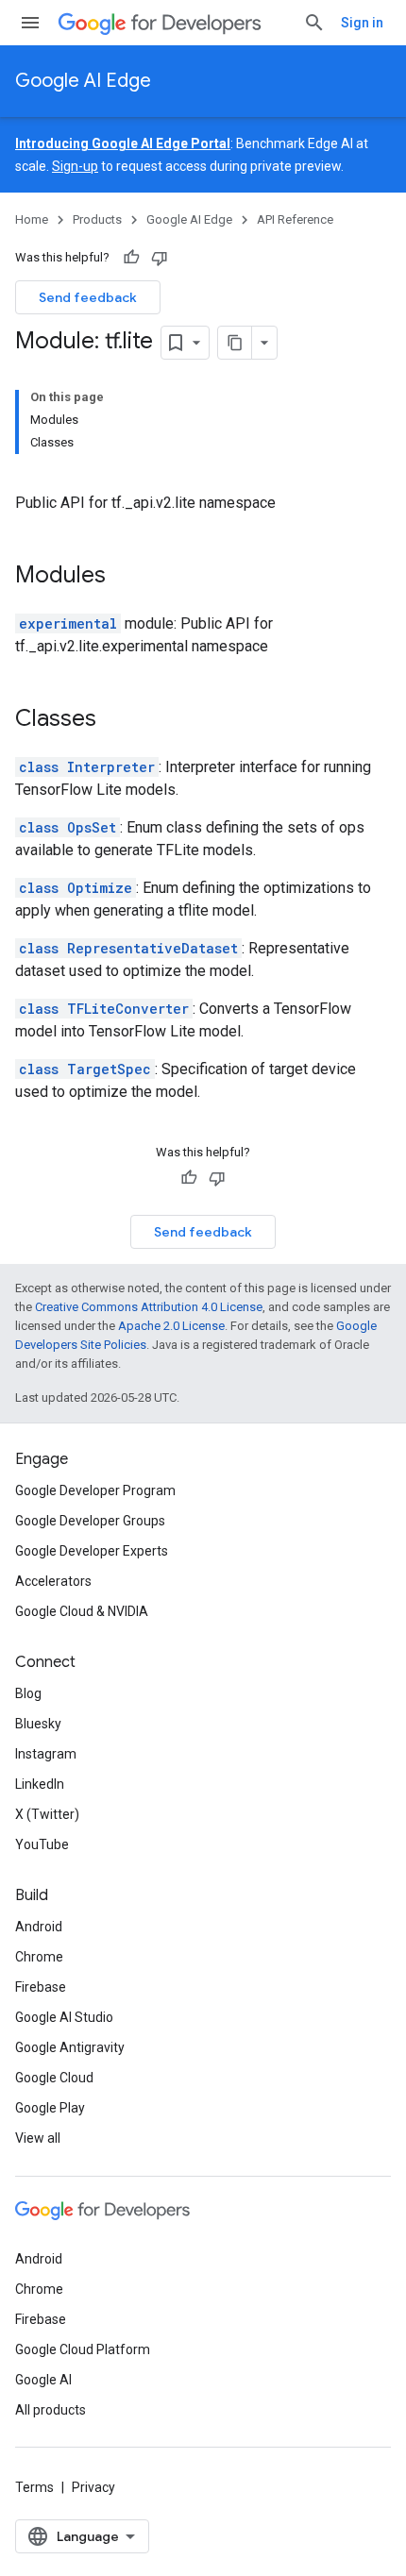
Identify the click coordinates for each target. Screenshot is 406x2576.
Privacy (93, 2487)
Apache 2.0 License (171, 1326)
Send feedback (88, 297)
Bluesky (38, 1724)
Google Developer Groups (90, 1521)
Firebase (41, 1987)
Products (97, 219)
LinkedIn (40, 1784)
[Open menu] (30, 23)
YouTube (42, 1844)
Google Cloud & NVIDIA (82, 1611)
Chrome (39, 1957)
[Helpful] (131, 258)
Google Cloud (54, 2078)
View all (38, 2138)
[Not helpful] (160, 258)
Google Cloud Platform (83, 2349)
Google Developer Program (95, 1490)
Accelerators (53, 1581)
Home (32, 219)
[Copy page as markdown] (235, 343)
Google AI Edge (83, 81)
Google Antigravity (70, 2047)
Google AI (43, 2380)
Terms (34, 2487)
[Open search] (314, 23)
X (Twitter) (47, 1814)
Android (39, 1927)
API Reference (295, 219)
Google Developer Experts (92, 1551)
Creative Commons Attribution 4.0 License (149, 1307)
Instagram (46, 1754)
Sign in (362, 23)
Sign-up (75, 166)
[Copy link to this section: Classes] (115, 720)
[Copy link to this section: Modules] (125, 577)
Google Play (50, 2108)
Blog (28, 1693)
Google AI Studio (64, 2017)
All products (51, 2410)
